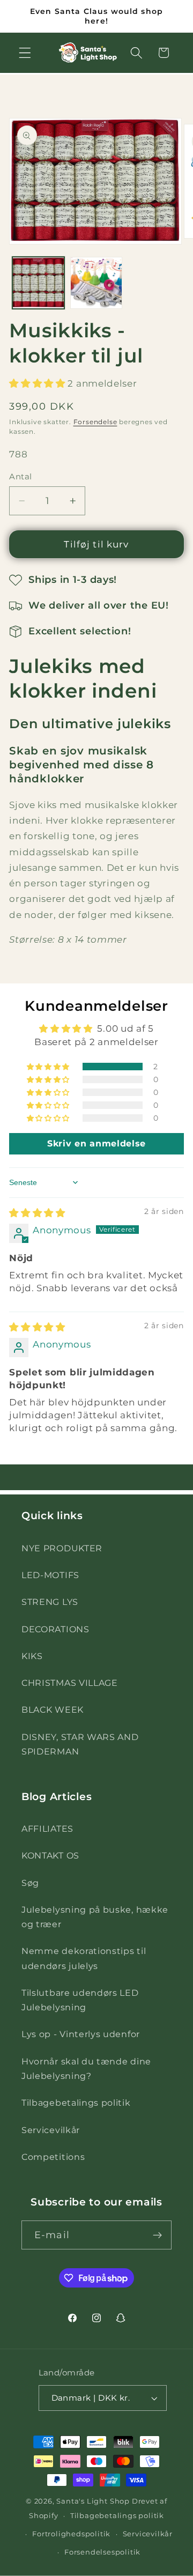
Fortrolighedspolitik (71, 2534)
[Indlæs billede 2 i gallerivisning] (96, 283)
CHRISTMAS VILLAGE (70, 1683)
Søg (30, 1883)
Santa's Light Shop (93, 2501)
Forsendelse (95, 422)
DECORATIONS (55, 1629)
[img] (37, 1213)
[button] (25, 53)
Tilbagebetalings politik (76, 2103)
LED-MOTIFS (50, 1575)
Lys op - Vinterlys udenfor (81, 2034)
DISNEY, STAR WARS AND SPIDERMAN (80, 1744)
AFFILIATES (47, 1829)
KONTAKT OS (50, 1855)
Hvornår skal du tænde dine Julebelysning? (86, 2068)
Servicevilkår (51, 2130)
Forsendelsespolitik (102, 2552)
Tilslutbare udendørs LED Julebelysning (80, 2000)
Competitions (53, 2157)
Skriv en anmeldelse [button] (96, 1143)
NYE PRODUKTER (62, 1548)
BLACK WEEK (53, 1709)
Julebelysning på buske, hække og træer (95, 1917)
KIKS (32, 1656)
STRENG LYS (50, 1602)
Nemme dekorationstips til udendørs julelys (84, 1958)
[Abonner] (157, 2235)
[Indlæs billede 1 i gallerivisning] (38, 283)
